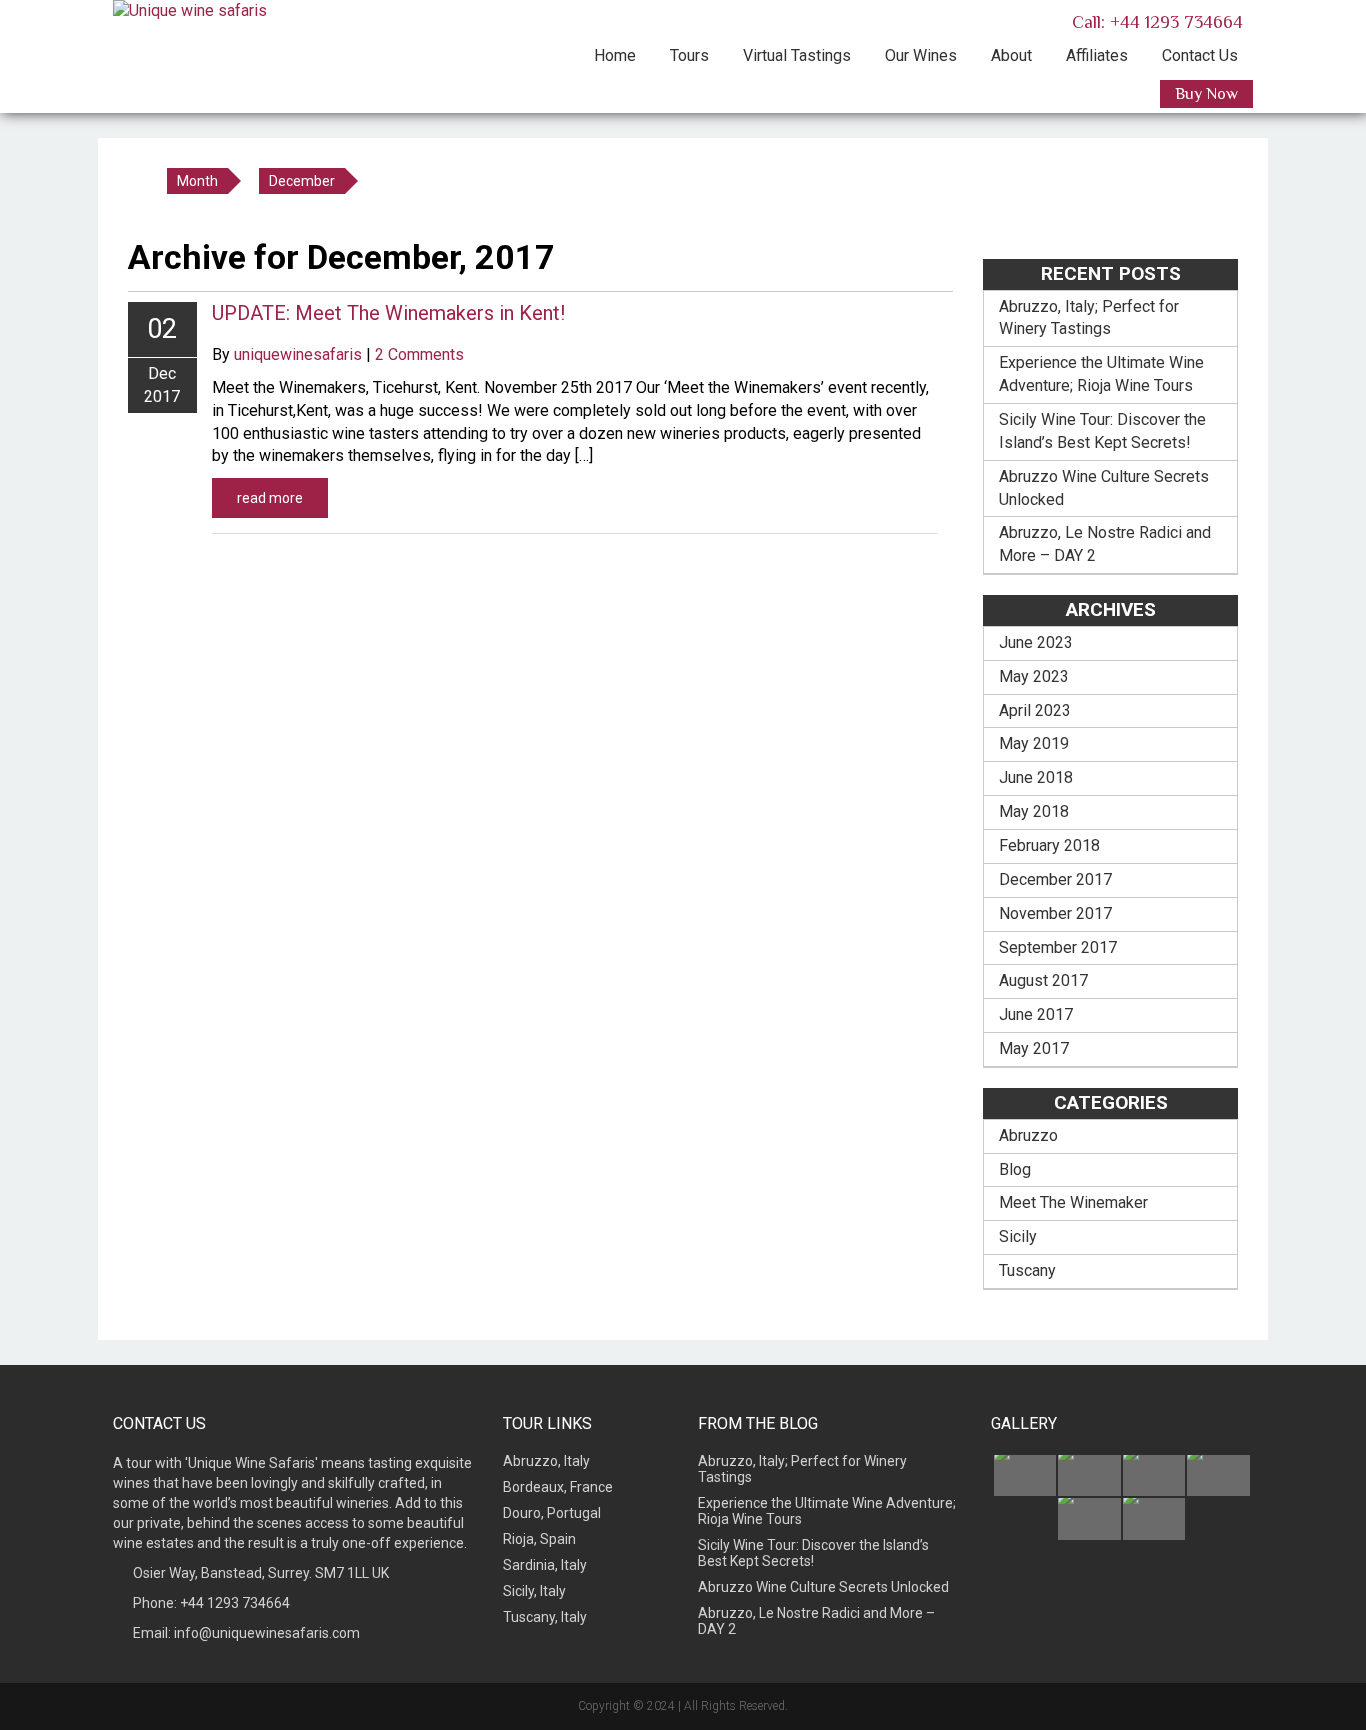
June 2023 (1036, 642)
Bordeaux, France (558, 1487)
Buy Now (1206, 94)
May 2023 (1034, 676)
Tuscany (1027, 1270)
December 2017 (1055, 879)
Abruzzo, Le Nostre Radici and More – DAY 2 (1105, 544)
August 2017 (1043, 980)
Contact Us (1200, 55)
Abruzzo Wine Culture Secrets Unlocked (1104, 488)
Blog (1015, 1169)
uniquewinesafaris (298, 354)
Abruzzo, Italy (546, 1461)
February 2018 (1049, 845)
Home (615, 55)
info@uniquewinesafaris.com (267, 1633)
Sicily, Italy (534, 1591)
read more (270, 498)
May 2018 (1034, 811)
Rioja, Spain (539, 1539)
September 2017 (1058, 947)
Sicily (1018, 1236)
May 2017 (1034, 1048)
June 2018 (1036, 777)
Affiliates (1097, 55)
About (1011, 55)
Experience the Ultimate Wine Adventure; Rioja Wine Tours (1101, 374)
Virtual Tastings (797, 55)
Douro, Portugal (552, 1513)
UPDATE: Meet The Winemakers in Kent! (388, 313)
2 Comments (419, 354)
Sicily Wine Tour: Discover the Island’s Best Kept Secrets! (1102, 431)
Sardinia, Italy (545, 1565)
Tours (689, 55)
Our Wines (921, 55)
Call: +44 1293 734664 (1155, 22)
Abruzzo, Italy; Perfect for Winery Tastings (1089, 318)
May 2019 (1034, 743)
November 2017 (1055, 913)
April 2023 (1035, 710)
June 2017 (1036, 1014)
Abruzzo (1028, 1135)
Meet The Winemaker (1073, 1202)
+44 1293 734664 (235, 1603)
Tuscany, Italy (545, 1617)
